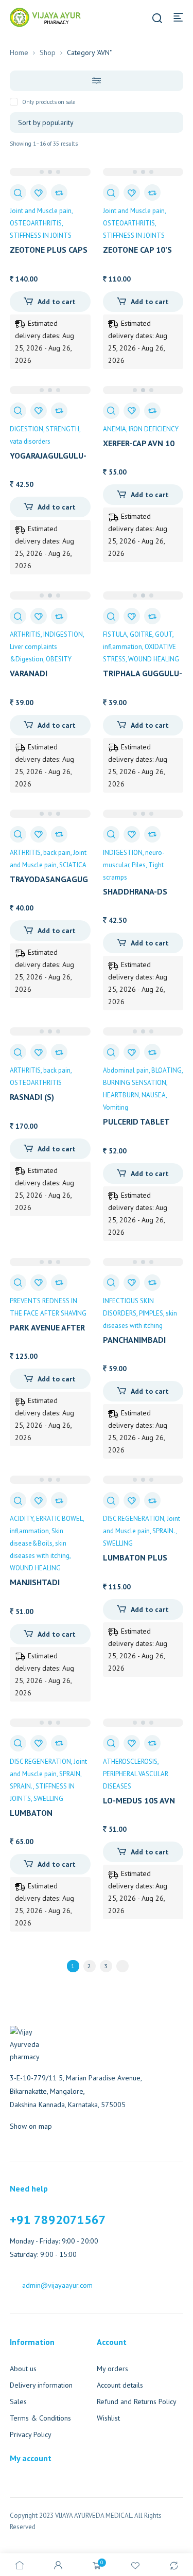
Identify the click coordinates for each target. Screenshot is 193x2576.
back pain (57, 853)
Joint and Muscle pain (41, 211)
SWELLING (118, 1543)
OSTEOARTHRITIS (36, 223)
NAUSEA (154, 1095)
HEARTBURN (121, 1095)
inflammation (122, 647)
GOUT (164, 634)
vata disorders (30, 441)
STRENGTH (63, 429)
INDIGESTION (63, 634)
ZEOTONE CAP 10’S (137, 250)
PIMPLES (151, 1313)
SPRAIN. (164, 1531)
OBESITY (59, 659)
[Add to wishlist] (39, 192)
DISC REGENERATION (134, 1519)
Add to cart (57, 302)
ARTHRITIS (25, 634)
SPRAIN (70, 1774)
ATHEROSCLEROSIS (130, 1762)
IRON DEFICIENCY (154, 429)
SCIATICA (73, 865)
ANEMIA (115, 429)
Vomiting (116, 1107)
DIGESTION (27, 429)
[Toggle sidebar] (97, 81)
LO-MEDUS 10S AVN (139, 1800)
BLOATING (166, 1070)
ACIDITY (22, 1519)
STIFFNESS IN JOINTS (41, 235)
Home (19, 52)
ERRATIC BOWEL (59, 1519)
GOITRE (141, 634)
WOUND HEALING (154, 659)
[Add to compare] (59, 192)
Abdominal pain (126, 1070)
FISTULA (115, 634)
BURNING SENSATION (135, 1083)
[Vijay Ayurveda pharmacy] (45, 16)
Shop (48, 52)
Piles (139, 865)
